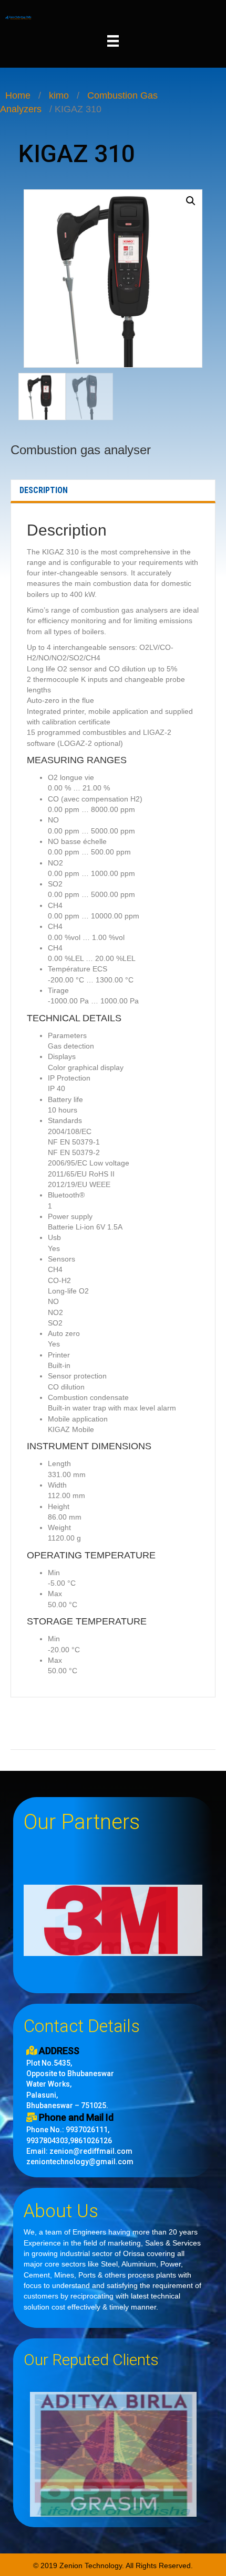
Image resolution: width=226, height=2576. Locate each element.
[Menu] (113, 41)
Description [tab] (44, 490)
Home (18, 95)
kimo (59, 95)
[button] (191, 201)
